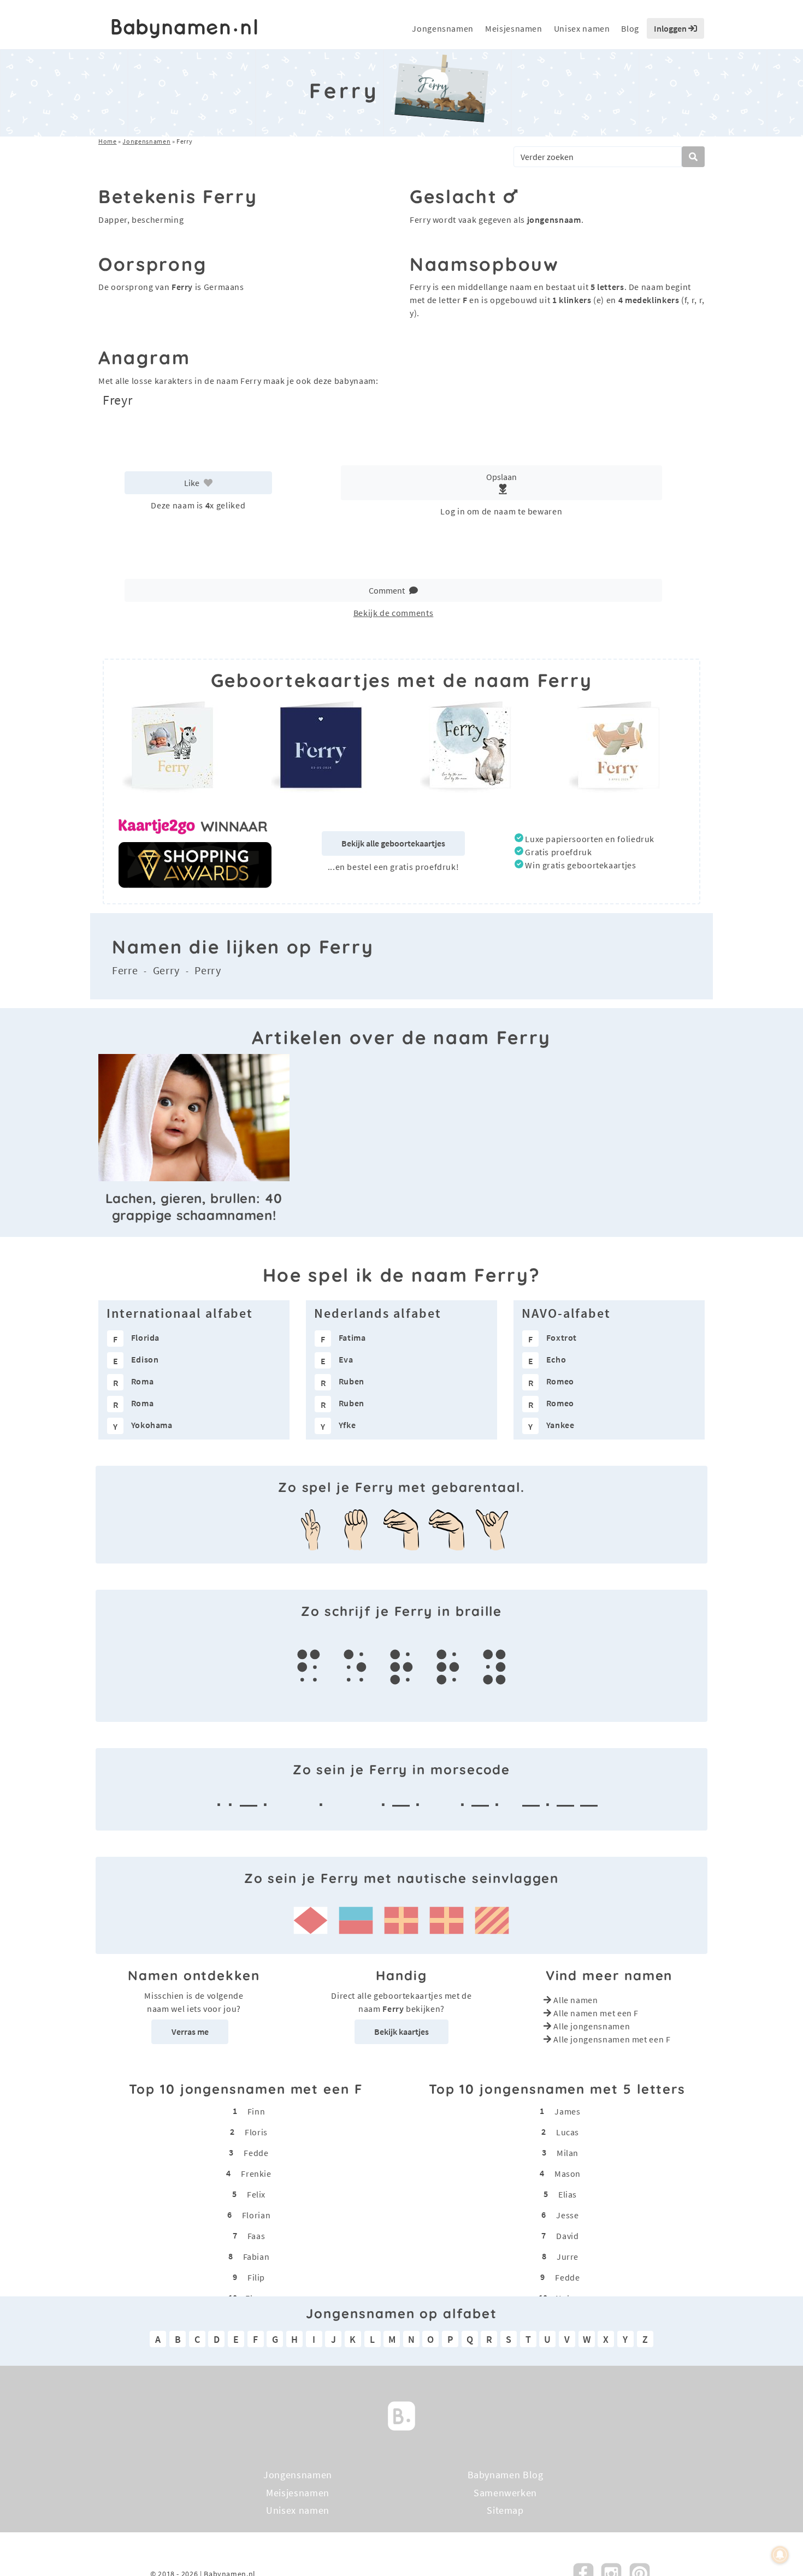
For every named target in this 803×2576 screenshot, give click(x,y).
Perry (208, 970)
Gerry (166, 970)
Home (108, 141)
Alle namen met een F (596, 2013)
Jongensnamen (443, 28)
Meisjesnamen (514, 28)
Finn (256, 2111)
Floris (256, 2132)
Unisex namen (582, 28)
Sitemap (505, 2510)
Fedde (256, 2153)
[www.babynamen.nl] (184, 29)
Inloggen (671, 28)
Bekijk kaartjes (401, 2032)
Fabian (256, 2257)
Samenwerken (505, 2492)
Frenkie (256, 2174)
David (567, 2236)
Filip (256, 2277)
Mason (568, 2174)
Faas (256, 2236)
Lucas (568, 2132)
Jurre (568, 2257)
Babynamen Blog (506, 2475)
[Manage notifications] (780, 2555)
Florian (256, 2215)
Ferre (125, 970)
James (567, 2111)
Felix (256, 2194)
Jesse (567, 2215)
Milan (568, 2153)
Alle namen (575, 2000)
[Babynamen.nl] (401, 2415)
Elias (568, 2194)
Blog (630, 28)
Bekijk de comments (394, 613)
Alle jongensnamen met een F (612, 2039)
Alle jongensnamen (592, 2026)
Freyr (117, 400)
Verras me (190, 2032)
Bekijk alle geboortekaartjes (393, 843)
